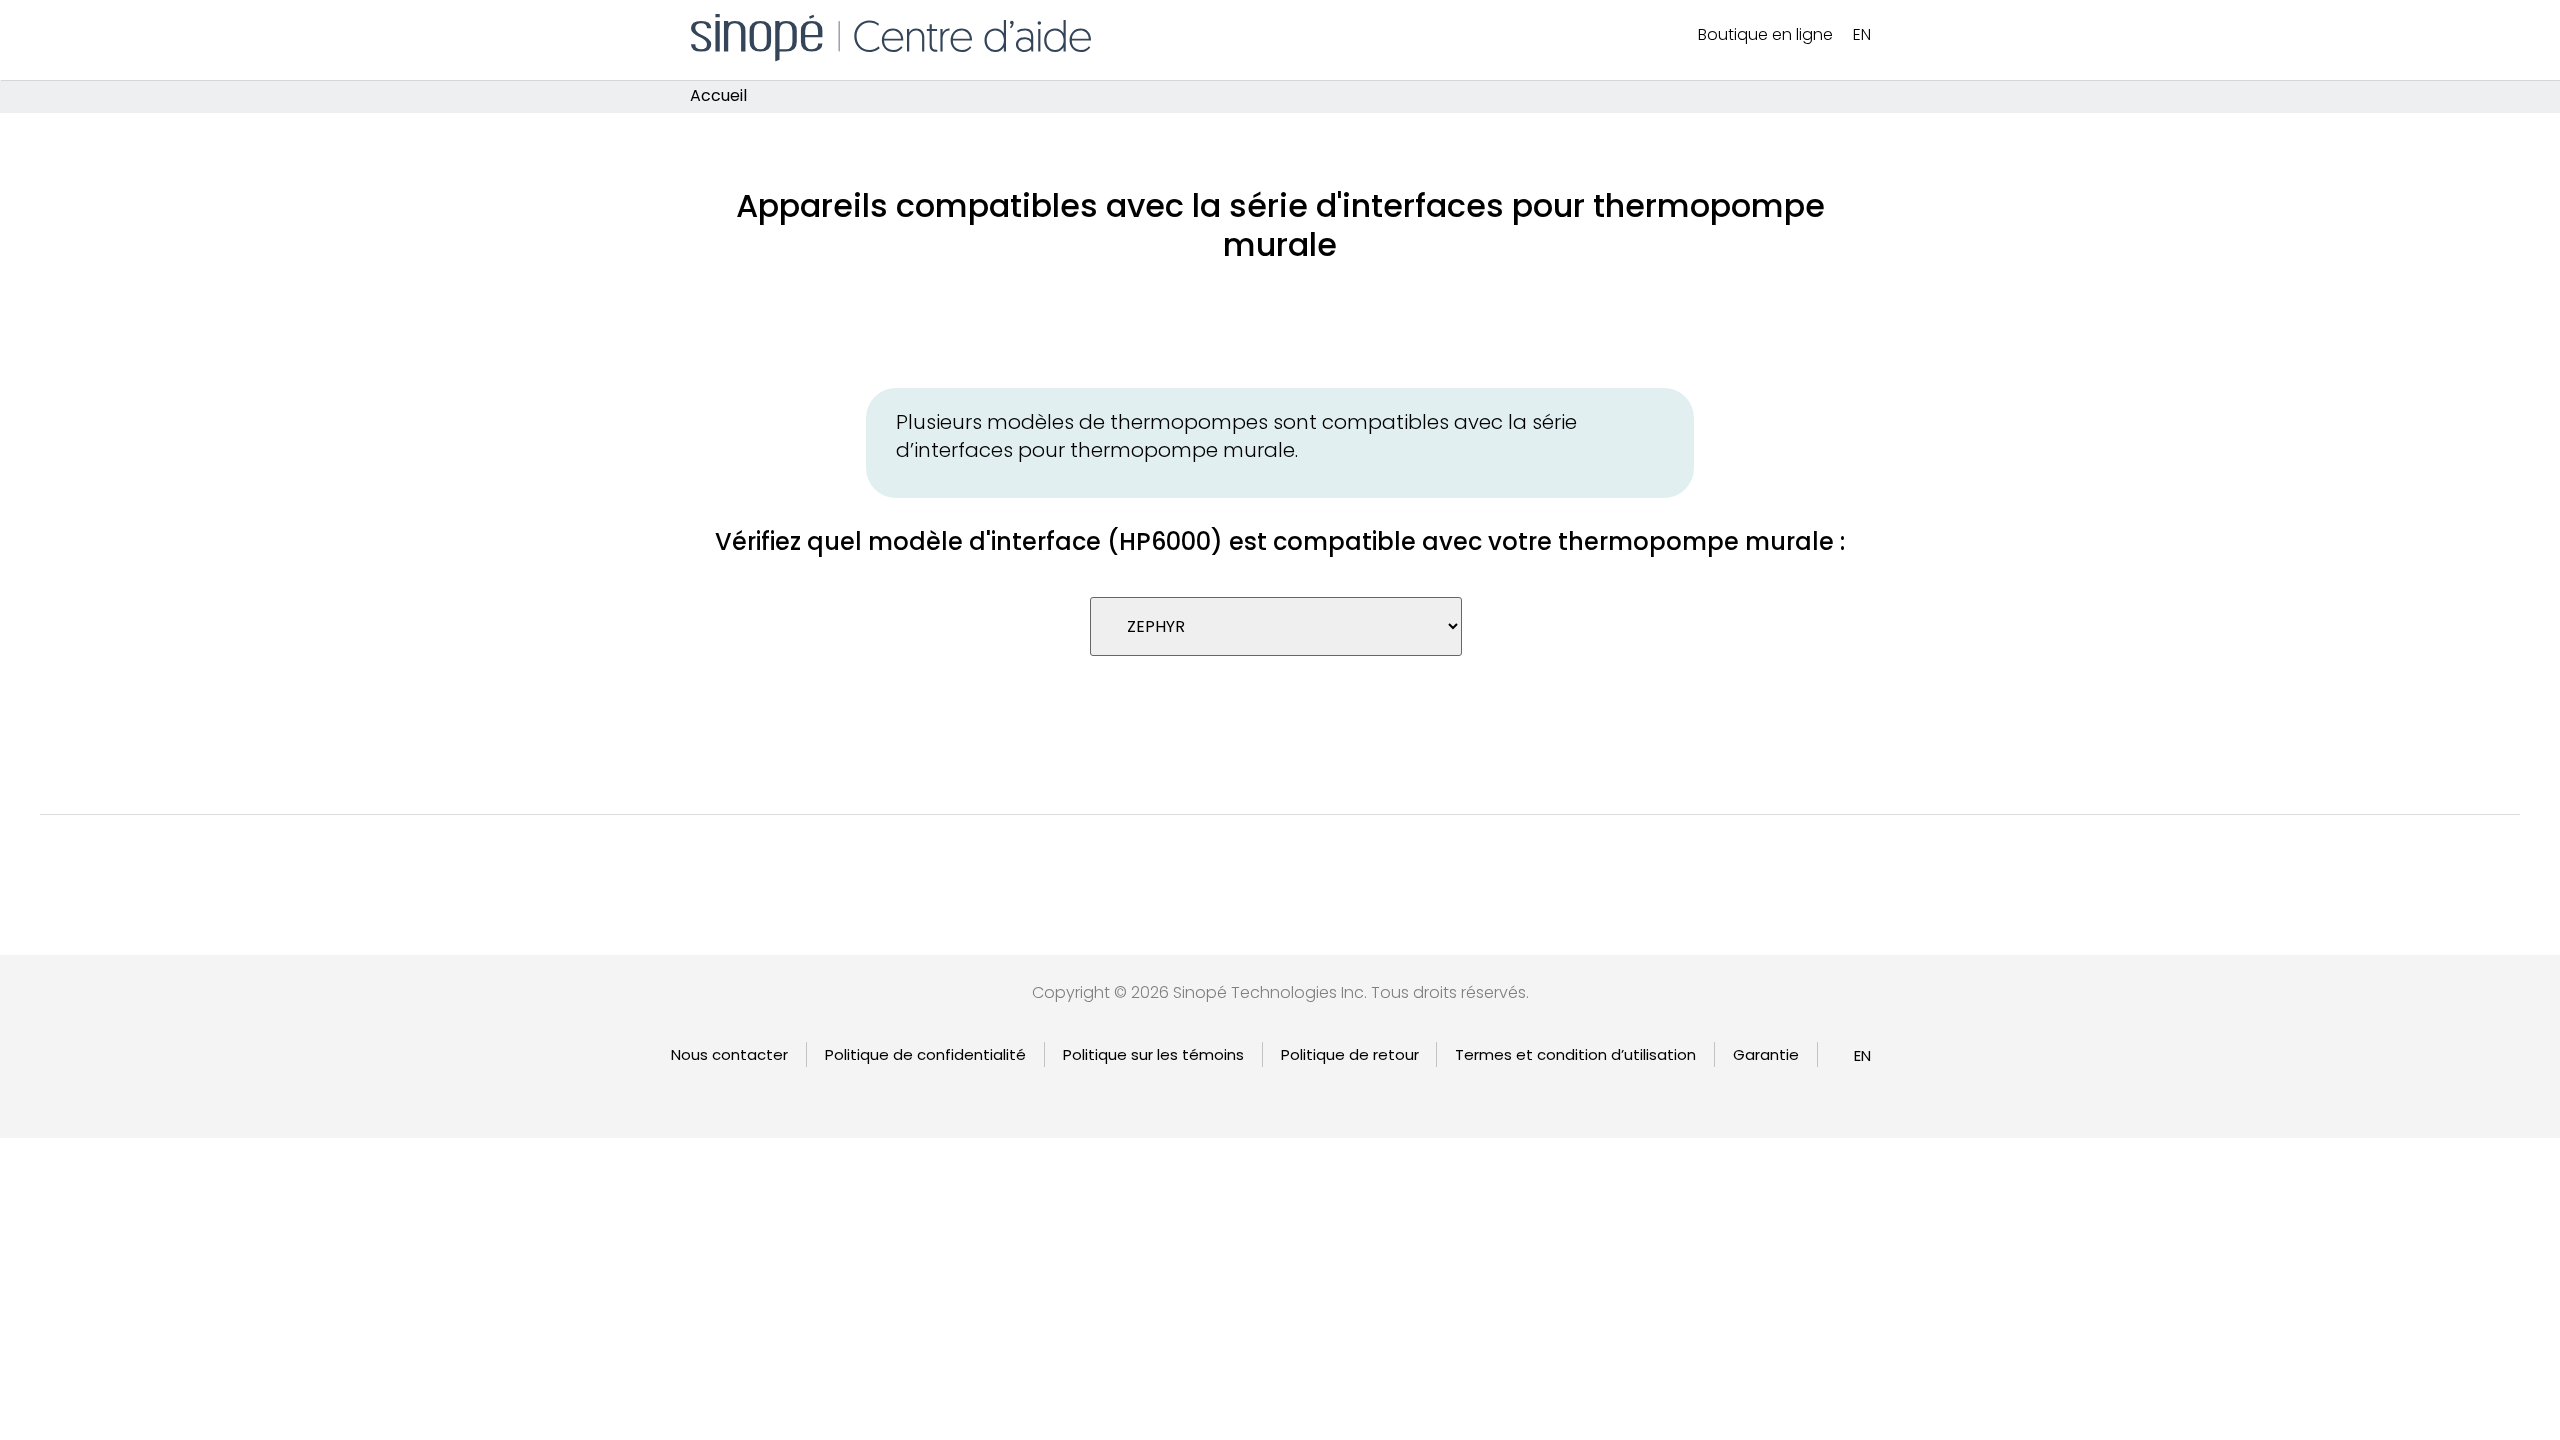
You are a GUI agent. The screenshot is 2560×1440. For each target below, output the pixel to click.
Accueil (718, 96)
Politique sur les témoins (1153, 1054)
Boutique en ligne (1765, 34)
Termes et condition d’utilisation (1575, 1054)
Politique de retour (1350, 1054)
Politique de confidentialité (925, 1054)
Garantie (1766, 1054)
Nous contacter (729, 1054)
